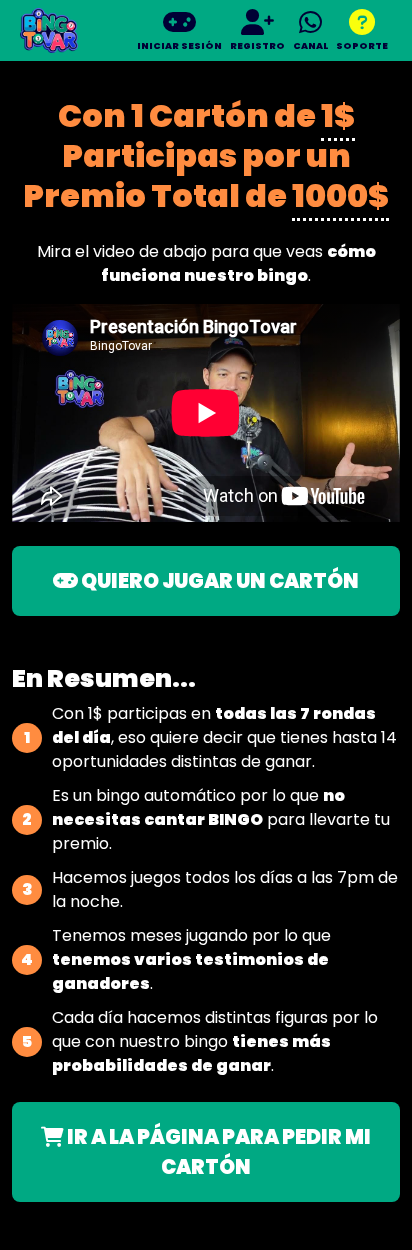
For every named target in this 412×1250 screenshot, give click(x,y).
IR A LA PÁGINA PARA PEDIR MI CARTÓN (217, 1152)
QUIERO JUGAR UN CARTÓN (218, 581)
